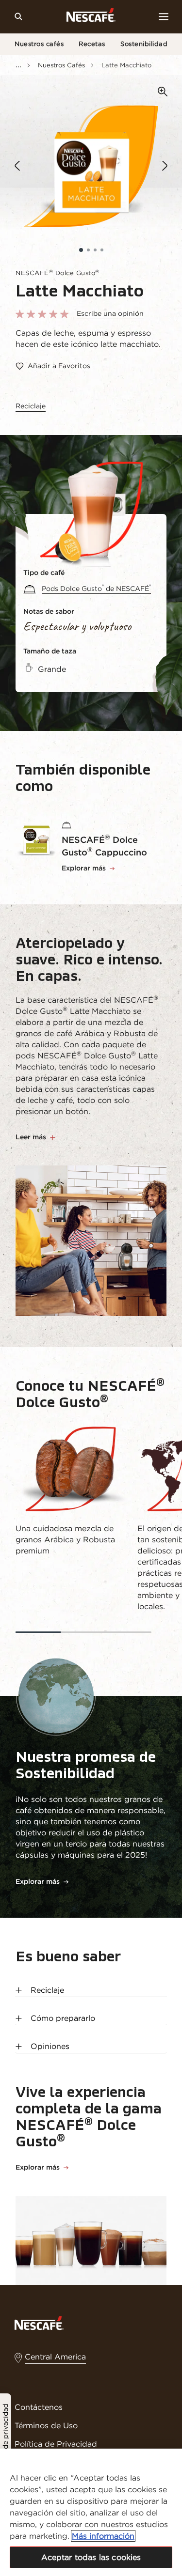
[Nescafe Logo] (91, 17)
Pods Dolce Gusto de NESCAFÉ (96, 589)
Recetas (92, 44)
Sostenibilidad (144, 44)
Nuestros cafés (39, 44)
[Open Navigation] (164, 16)
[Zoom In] (163, 92)
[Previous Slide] (17, 166)
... (18, 64)
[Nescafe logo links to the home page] (39, 2322)
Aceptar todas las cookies (91, 2557)
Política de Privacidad (56, 2444)
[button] (81, 250)
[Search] (18, 16)
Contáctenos (39, 2407)
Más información (103, 2536)
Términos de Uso (46, 2425)
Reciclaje (31, 406)
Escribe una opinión (110, 313)
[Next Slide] (165, 166)
